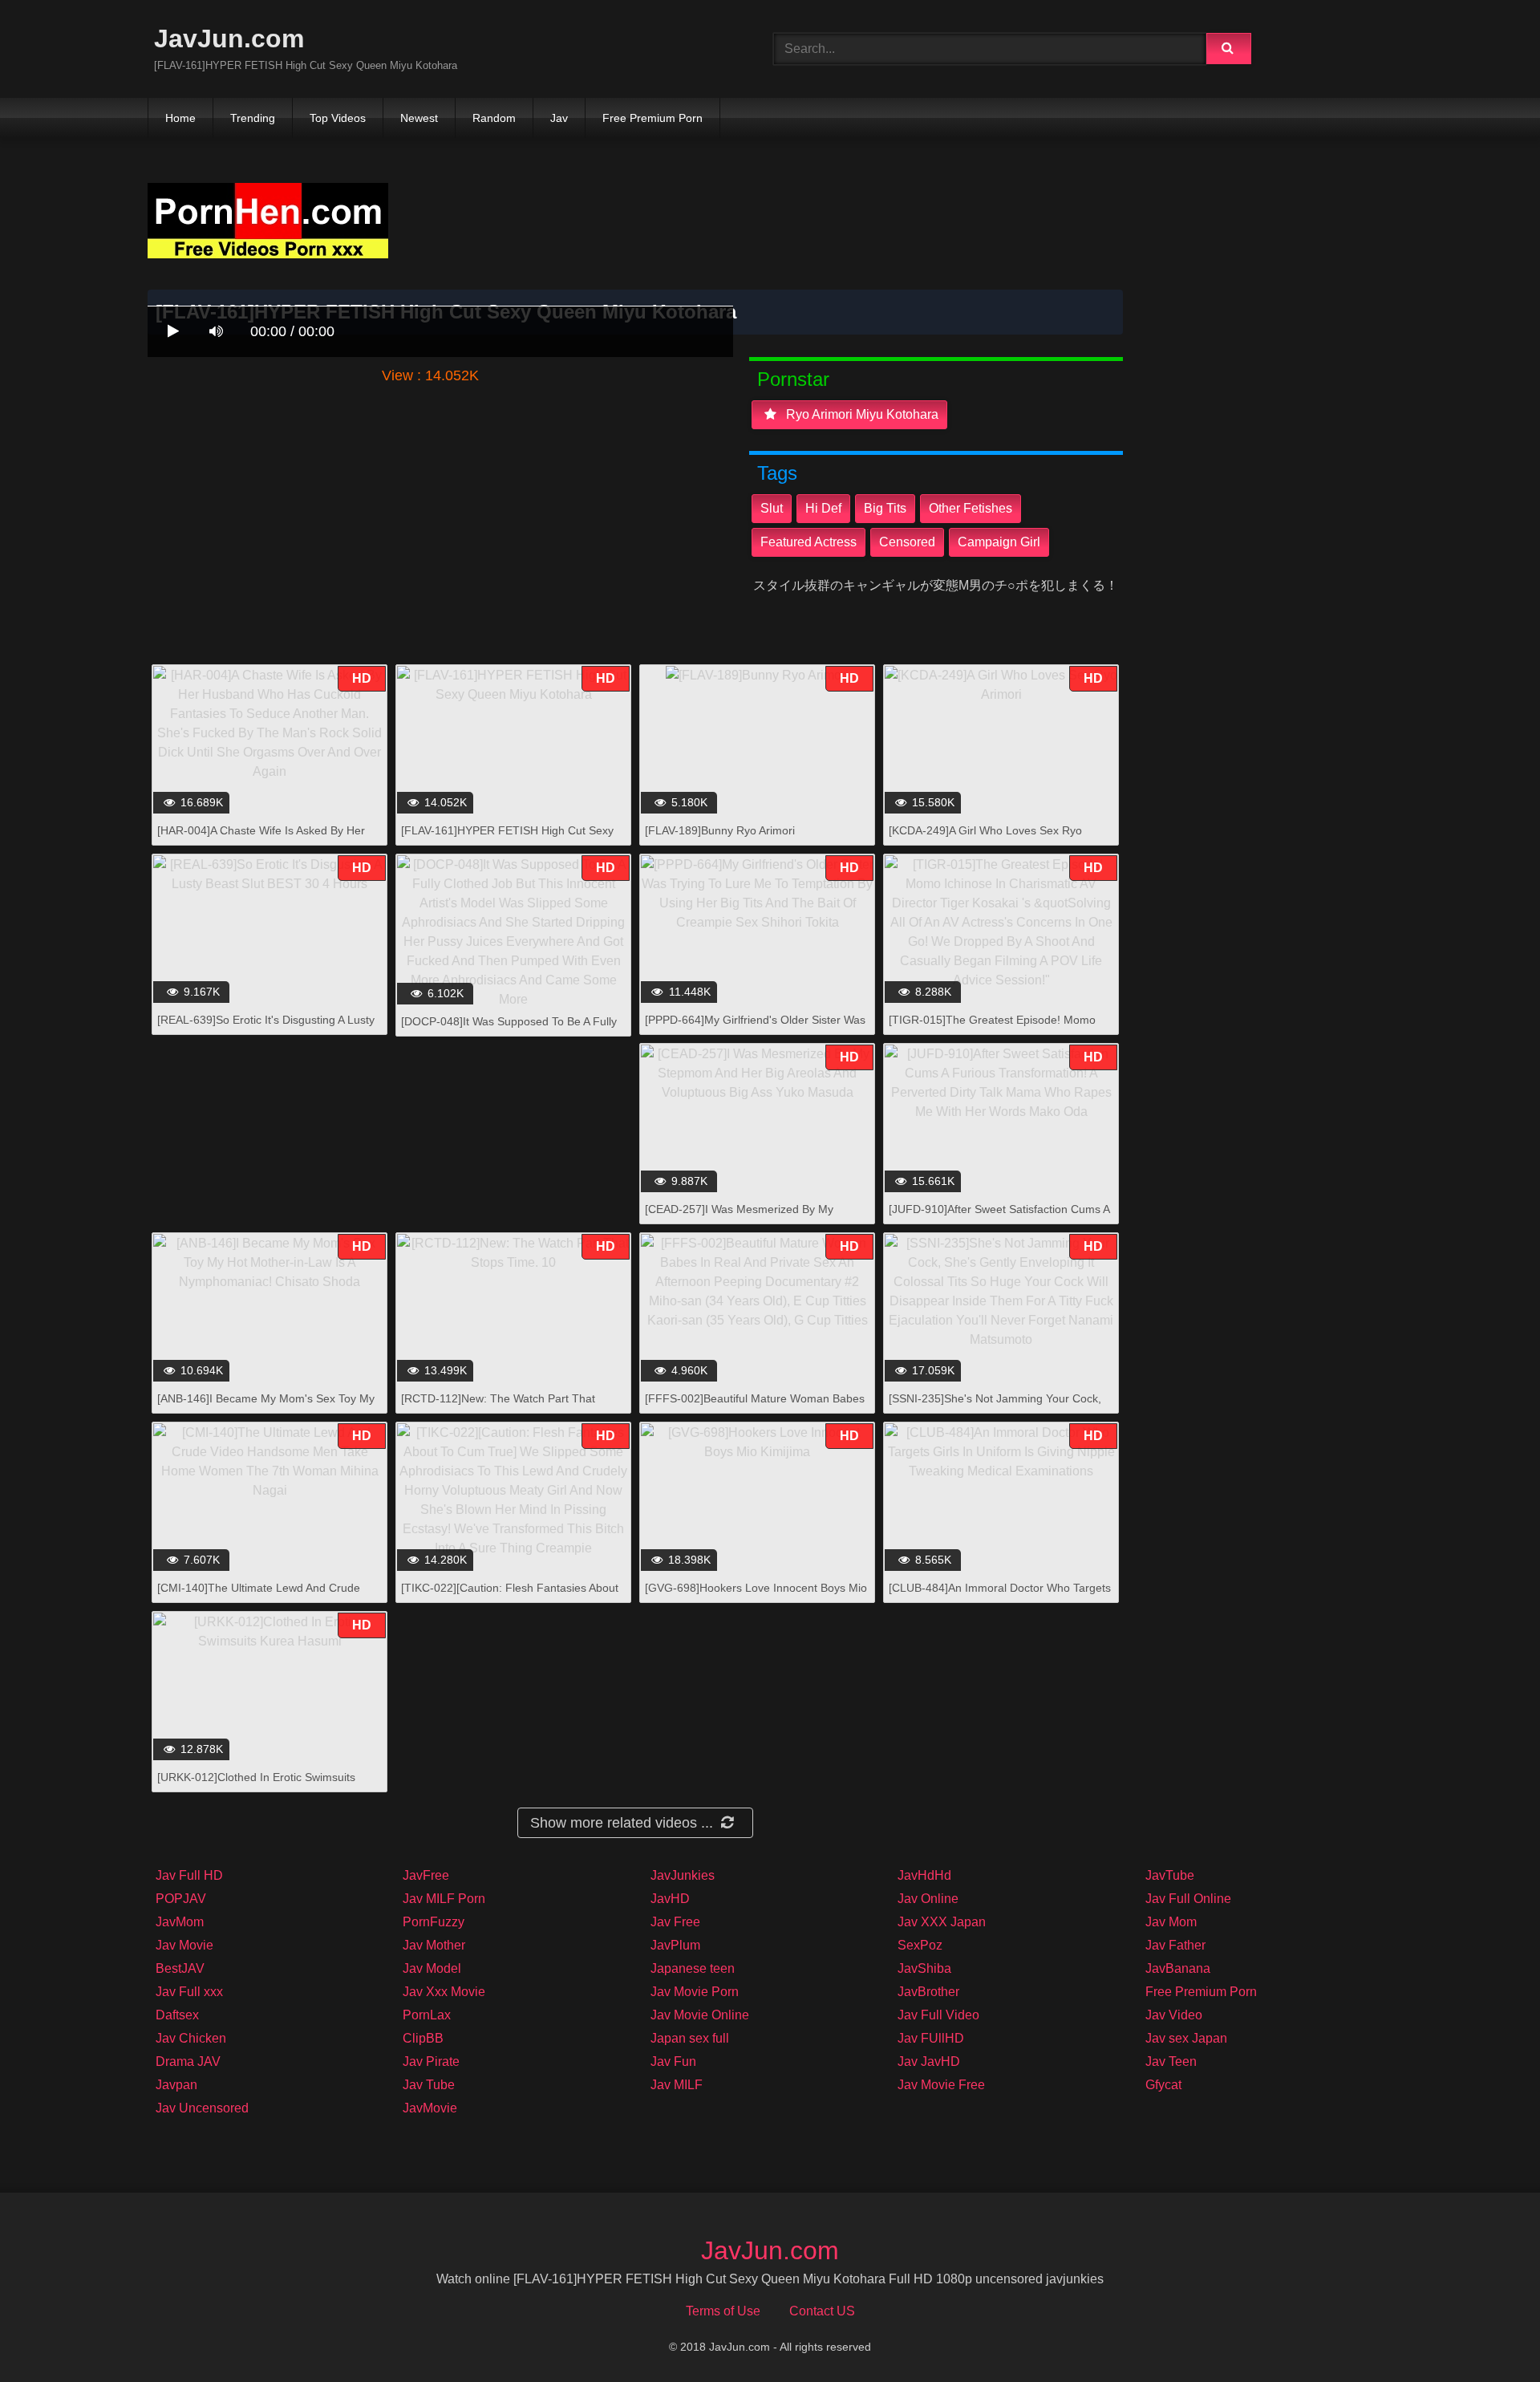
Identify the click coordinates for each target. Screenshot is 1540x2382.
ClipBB (423, 2038)
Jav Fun (673, 2061)
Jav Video (1174, 2015)
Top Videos (338, 118)
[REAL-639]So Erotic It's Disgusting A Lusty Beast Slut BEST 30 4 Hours (266, 1028)
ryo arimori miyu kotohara (861, 414)
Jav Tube (429, 2085)
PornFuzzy (434, 1922)
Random (494, 118)
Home (180, 118)
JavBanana (1178, 1968)
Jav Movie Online (700, 2015)
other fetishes (971, 508)
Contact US (822, 2311)
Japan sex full (690, 2038)
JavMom (180, 1922)
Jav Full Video (938, 2015)
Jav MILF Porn (444, 1899)
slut (772, 508)
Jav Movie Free (941, 2085)
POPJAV (181, 1899)
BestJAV (180, 1968)
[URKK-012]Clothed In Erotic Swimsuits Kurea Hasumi (256, 1785)
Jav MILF (677, 2085)
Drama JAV (188, 2061)
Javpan (176, 2085)
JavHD (670, 1899)
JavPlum (675, 1945)
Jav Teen (1171, 2061)
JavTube (1170, 1875)
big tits (885, 508)
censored (907, 542)
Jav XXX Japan (942, 1922)
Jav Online (928, 1899)
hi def (823, 508)
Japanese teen (693, 1968)
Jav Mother (434, 1945)
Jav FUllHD (931, 2038)
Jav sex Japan (1186, 2038)
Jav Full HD (189, 1875)
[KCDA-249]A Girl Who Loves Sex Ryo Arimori (985, 839)
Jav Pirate (431, 2061)
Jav (559, 118)
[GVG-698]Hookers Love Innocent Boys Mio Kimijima (756, 1596)
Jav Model (432, 1968)
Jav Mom (1171, 1922)
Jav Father (1175, 1945)
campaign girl (999, 542)
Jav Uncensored (202, 2108)
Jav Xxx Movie (444, 1992)
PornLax (427, 2015)
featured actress (808, 542)
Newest (419, 118)
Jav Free (675, 1922)
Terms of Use (723, 2311)
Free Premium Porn (652, 118)
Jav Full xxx (189, 1992)
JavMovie (430, 2108)
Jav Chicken (191, 2038)
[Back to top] (1486, 2334)
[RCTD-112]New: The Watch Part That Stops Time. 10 (498, 1407)
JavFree (426, 1875)
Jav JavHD (929, 2061)
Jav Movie (184, 1945)
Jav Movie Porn (695, 1992)
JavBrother (928, 1992)
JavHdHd (924, 1875)
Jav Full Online (1188, 1899)
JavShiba (924, 1968)
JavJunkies (683, 1875)
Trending (253, 118)
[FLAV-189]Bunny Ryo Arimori (720, 830)
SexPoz (920, 1945)
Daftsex (177, 2015)
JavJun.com (229, 39)
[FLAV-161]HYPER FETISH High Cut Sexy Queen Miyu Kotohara (507, 839)
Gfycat (1163, 2085)
